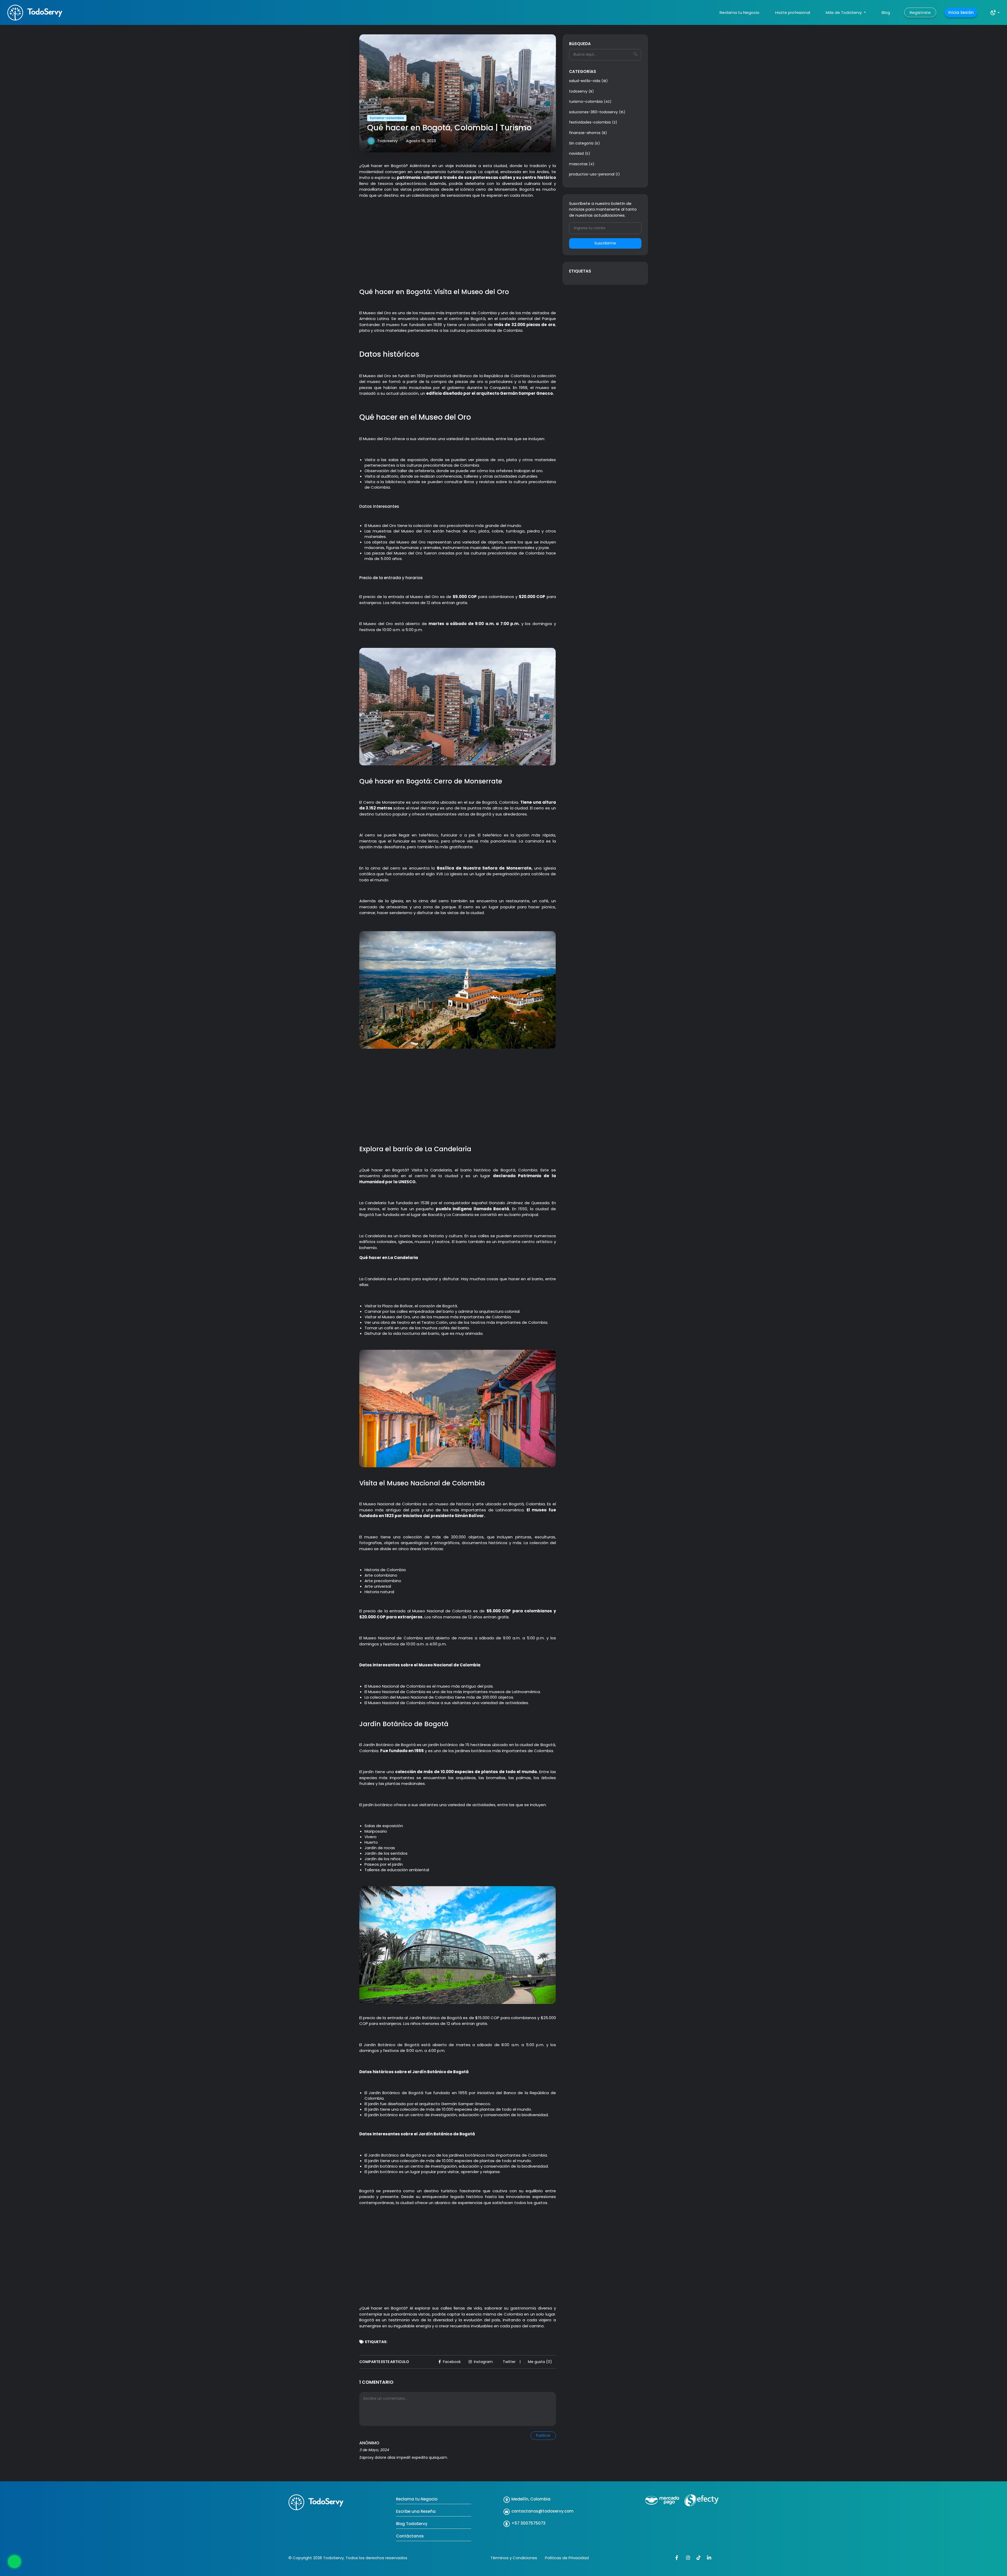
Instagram (483, 2362)
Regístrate (920, 12)
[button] (995, 13)
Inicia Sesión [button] (961, 12)
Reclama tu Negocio (740, 12)
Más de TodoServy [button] (844, 12)
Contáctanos (410, 2536)
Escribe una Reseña (416, 2511)
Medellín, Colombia (531, 2499)
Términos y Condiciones (514, 2558)
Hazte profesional (793, 12)
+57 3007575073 (528, 2523)
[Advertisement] (458, 250)
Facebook (452, 2362)
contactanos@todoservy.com (542, 2511)
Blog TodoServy (412, 2524)
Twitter (509, 2362)
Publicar (543, 2435)
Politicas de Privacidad (567, 2558)
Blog (886, 12)
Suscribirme (605, 243)
